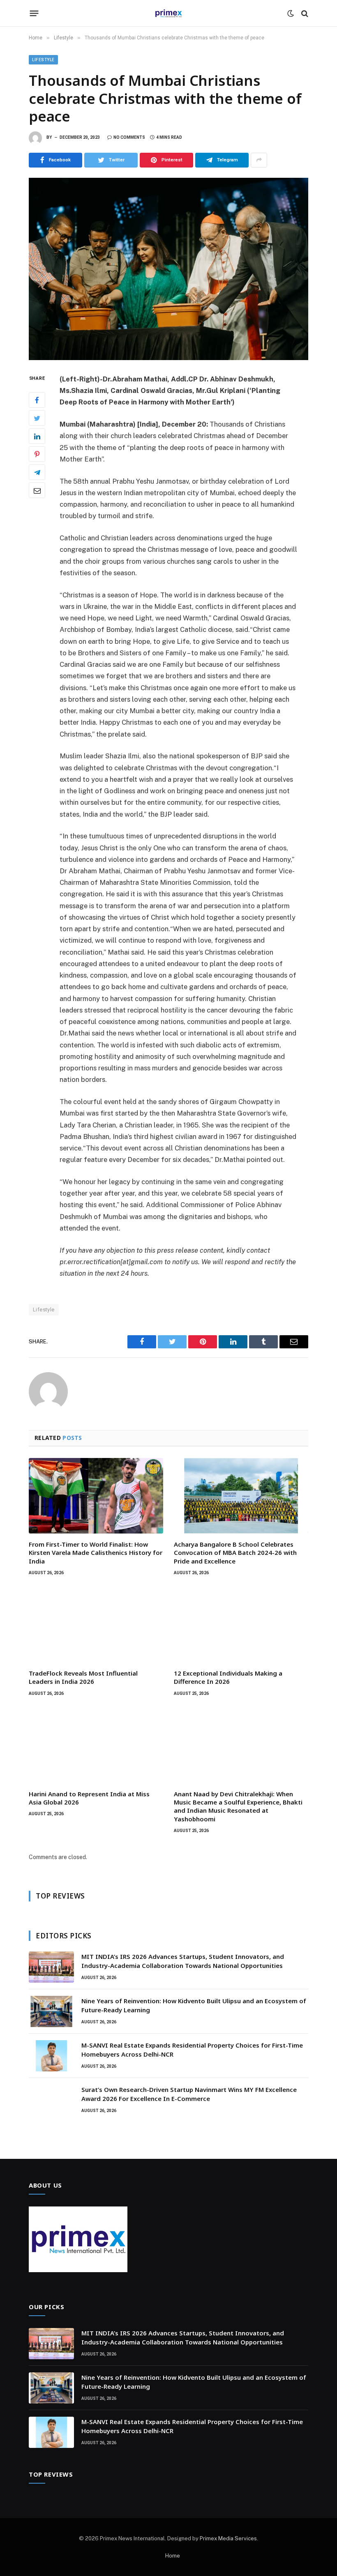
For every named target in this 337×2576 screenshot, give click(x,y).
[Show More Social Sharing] (259, 160)
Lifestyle (43, 60)
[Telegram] (37, 472)
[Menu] (34, 14)
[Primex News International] (168, 13)
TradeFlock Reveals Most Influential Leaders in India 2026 (83, 1677)
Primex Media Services (228, 2538)
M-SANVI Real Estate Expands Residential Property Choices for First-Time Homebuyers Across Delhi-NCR (192, 2049)
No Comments (129, 137)
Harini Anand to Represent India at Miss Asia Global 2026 (89, 1798)
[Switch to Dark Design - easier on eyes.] (291, 14)
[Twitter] (37, 418)
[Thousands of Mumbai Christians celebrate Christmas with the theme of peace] (168, 269)
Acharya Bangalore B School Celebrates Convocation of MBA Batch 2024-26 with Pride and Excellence (235, 1553)
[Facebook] (37, 400)
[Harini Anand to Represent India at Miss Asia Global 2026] (96, 1745)
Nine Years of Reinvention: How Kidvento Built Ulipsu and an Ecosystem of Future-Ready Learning (194, 2005)
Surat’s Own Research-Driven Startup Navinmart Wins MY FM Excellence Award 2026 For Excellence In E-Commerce (189, 2094)
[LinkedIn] (37, 436)
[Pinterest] (37, 454)
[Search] (304, 13)
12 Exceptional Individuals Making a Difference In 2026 (228, 1677)
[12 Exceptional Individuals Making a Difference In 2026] (241, 1625)
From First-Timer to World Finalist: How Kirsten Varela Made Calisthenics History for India (96, 1553)
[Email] (37, 490)
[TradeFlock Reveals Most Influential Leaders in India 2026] (96, 1625)
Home (173, 2556)
